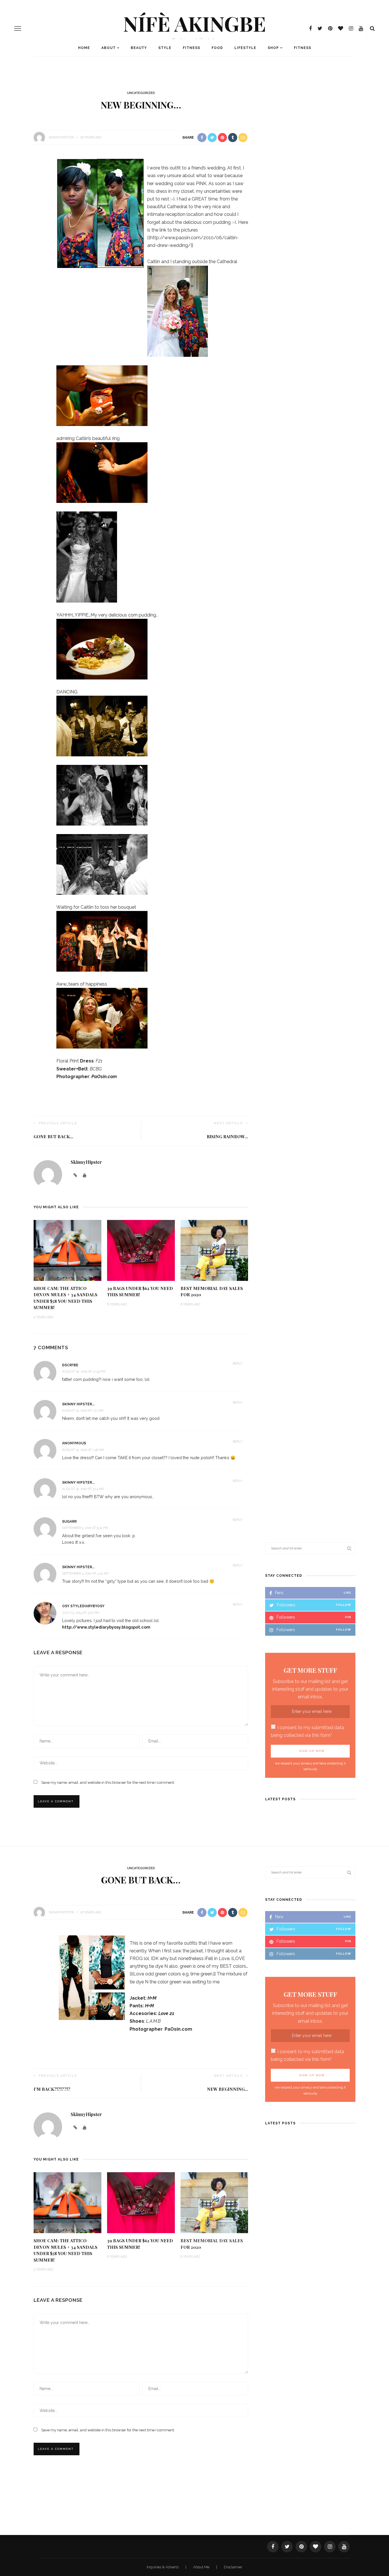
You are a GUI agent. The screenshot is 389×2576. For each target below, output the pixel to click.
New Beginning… (228, 2089)
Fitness (192, 48)
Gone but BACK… (53, 1137)
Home (84, 48)
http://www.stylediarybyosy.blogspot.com (106, 1627)
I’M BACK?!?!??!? (52, 2089)
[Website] (75, 2128)
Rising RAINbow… (227, 1137)
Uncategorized (141, 93)
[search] (372, 28)
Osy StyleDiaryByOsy (83, 1606)
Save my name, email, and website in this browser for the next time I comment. (108, 1782)
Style (165, 48)
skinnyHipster (61, 137)
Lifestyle (245, 48)
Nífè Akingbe (195, 23)
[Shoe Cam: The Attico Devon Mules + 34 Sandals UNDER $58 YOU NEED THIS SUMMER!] (67, 1250)
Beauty (139, 48)
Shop (273, 48)
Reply (238, 1364)
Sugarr (69, 1522)
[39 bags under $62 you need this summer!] (141, 1250)
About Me (202, 2567)
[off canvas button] (18, 28)
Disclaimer (233, 2567)
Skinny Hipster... (78, 1404)
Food (217, 48)
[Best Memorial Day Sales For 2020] (214, 1250)
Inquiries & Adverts (163, 2567)
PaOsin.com (104, 1077)
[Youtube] (85, 2128)
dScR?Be (70, 1365)
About (108, 48)
